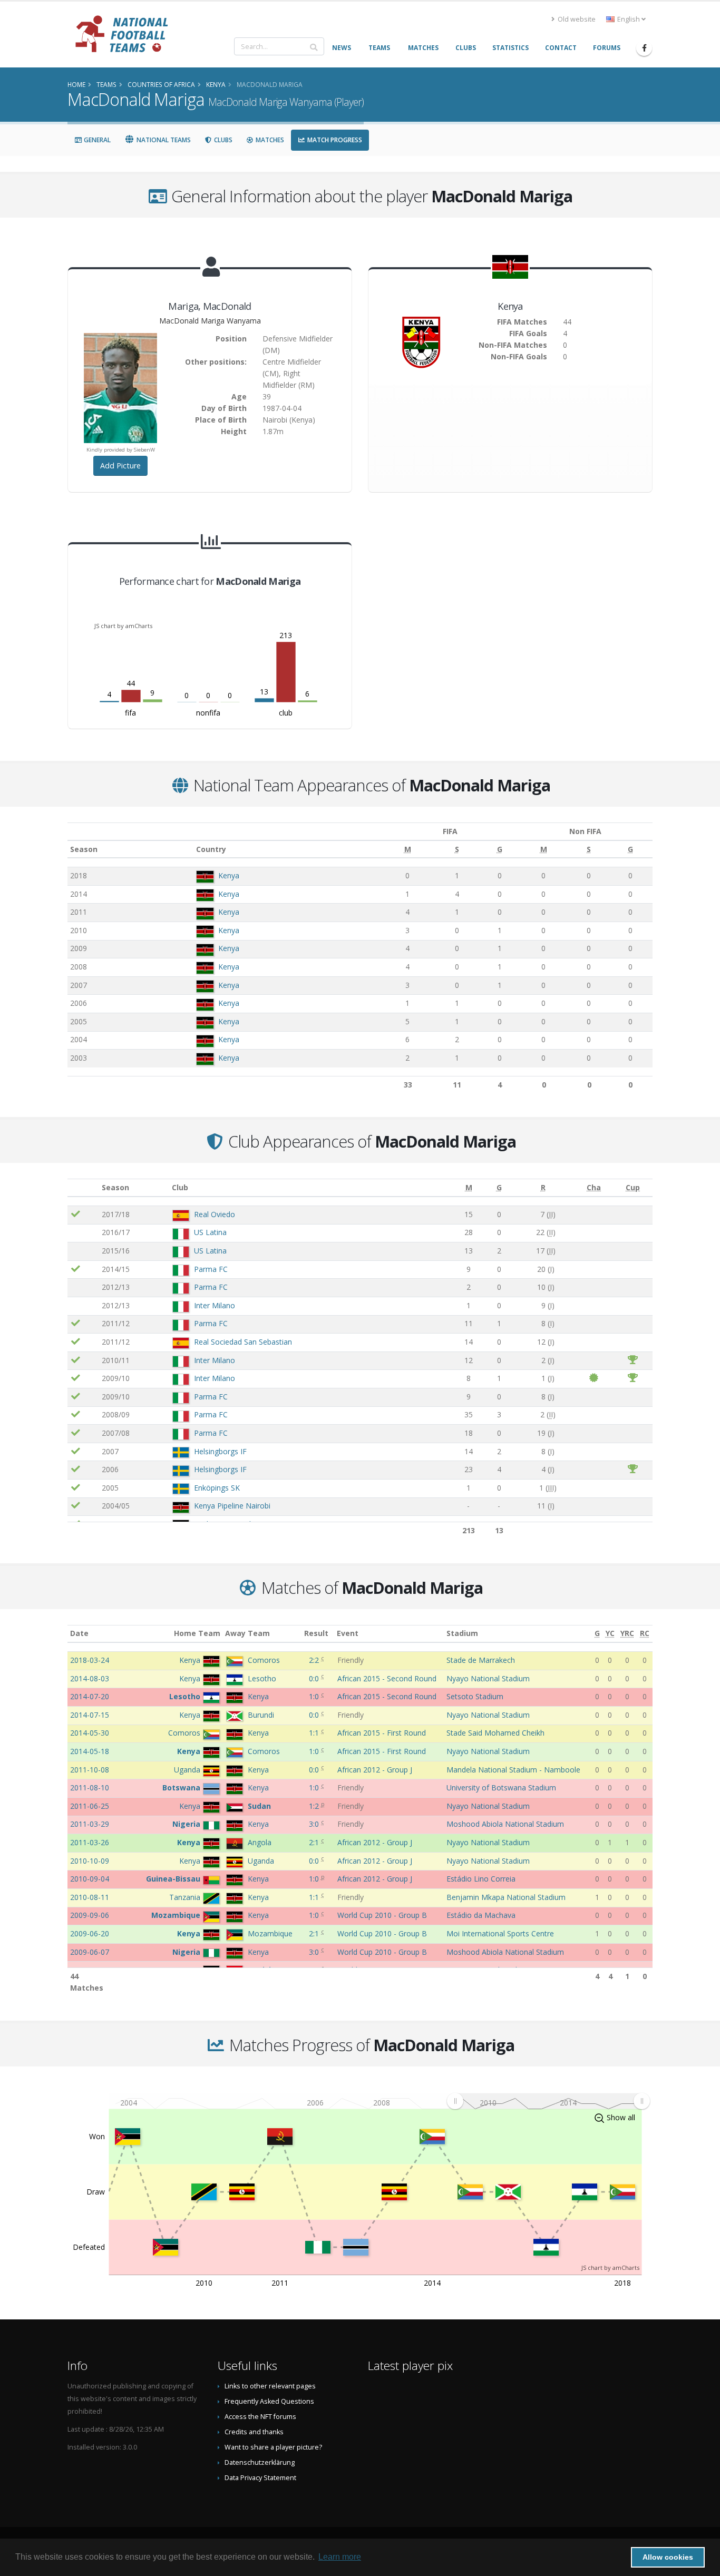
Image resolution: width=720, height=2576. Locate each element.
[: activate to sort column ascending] (83, 1188)
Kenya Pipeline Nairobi (232, 1506)
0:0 (315, 1678)
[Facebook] (644, 48)
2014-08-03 (90, 1678)
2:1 (315, 1842)
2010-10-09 (90, 1861)
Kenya (229, 875)
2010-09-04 (90, 1879)
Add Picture (120, 466)
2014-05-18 (90, 1751)
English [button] (629, 19)
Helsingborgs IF (220, 1451)
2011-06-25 (90, 1806)
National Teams (163, 140)
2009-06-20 (90, 1933)
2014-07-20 (90, 1696)
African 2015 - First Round (382, 1733)
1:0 (315, 1696)
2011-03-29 (90, 1824)
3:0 (315, 1824)
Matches (269, 140)
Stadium (462, 1633)
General (96, 140)
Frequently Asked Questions (269, 2401)
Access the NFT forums (260, 2417)
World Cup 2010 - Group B (382, 1915)
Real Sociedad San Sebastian (243, 1342)
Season (84, 849)
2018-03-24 (90, 1660)
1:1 (315, 1733)
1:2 (315, 1806)
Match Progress (334, 140)
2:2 (315, 1660)
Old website (576, 19)
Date (79, 1633)
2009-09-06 (90, 1915)
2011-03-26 (90, 1842)
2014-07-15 (90, 1715)
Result (316, 1633)
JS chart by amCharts (123, 626)
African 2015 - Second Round (387, 1678)
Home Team (197, 1633)
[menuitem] (548, 2101)
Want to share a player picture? (273, 2447)
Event (348, 1633)
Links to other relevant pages (270, 2386)
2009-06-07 (90, 1952)
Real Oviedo (215, 1214)
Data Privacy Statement (260, 2478)
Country (211, 849)
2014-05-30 (90, 1733)
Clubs (222, 140)
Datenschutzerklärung (260, 2462)
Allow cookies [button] (668, 2557)
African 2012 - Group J (375, 1770)
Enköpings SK (217, 1488)
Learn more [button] (340, 2557)
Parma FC (211, 1269)
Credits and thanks (254, 2432)
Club (180, 1187)
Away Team (247, 1633)
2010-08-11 (90, 1897)
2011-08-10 (90, 1787)
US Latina (210, 1232)
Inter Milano (215, 1305)
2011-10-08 (90, 1770)
